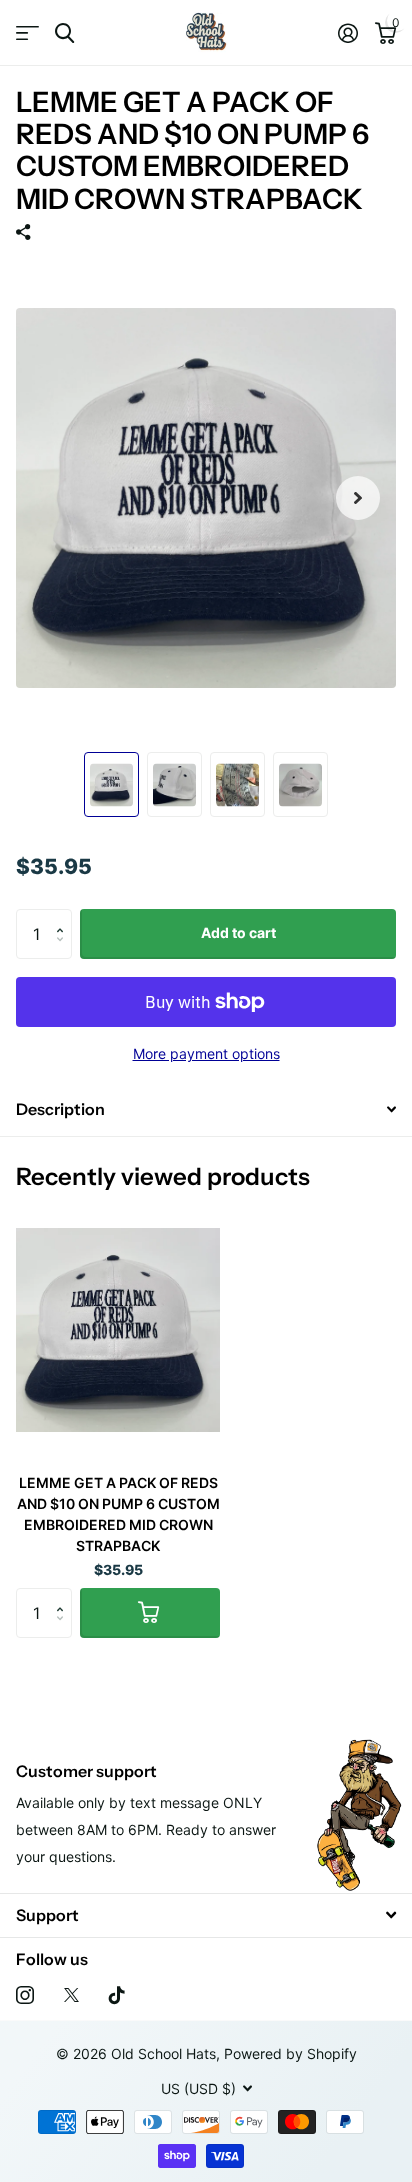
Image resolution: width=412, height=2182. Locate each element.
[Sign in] (347, 33)
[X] (71, 1995)
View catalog (27, 33)
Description (60, 1109)
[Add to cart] (150, 1613)
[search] (64, 33)
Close (206, 1915)
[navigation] (111, 785)
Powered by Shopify (290, 2053)
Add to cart (238, 932)
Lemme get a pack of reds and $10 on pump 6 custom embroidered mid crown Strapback (118, 1514)
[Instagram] (25, 1995)
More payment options (206, 1053)
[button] (64, 916)
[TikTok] (117, 1995)
